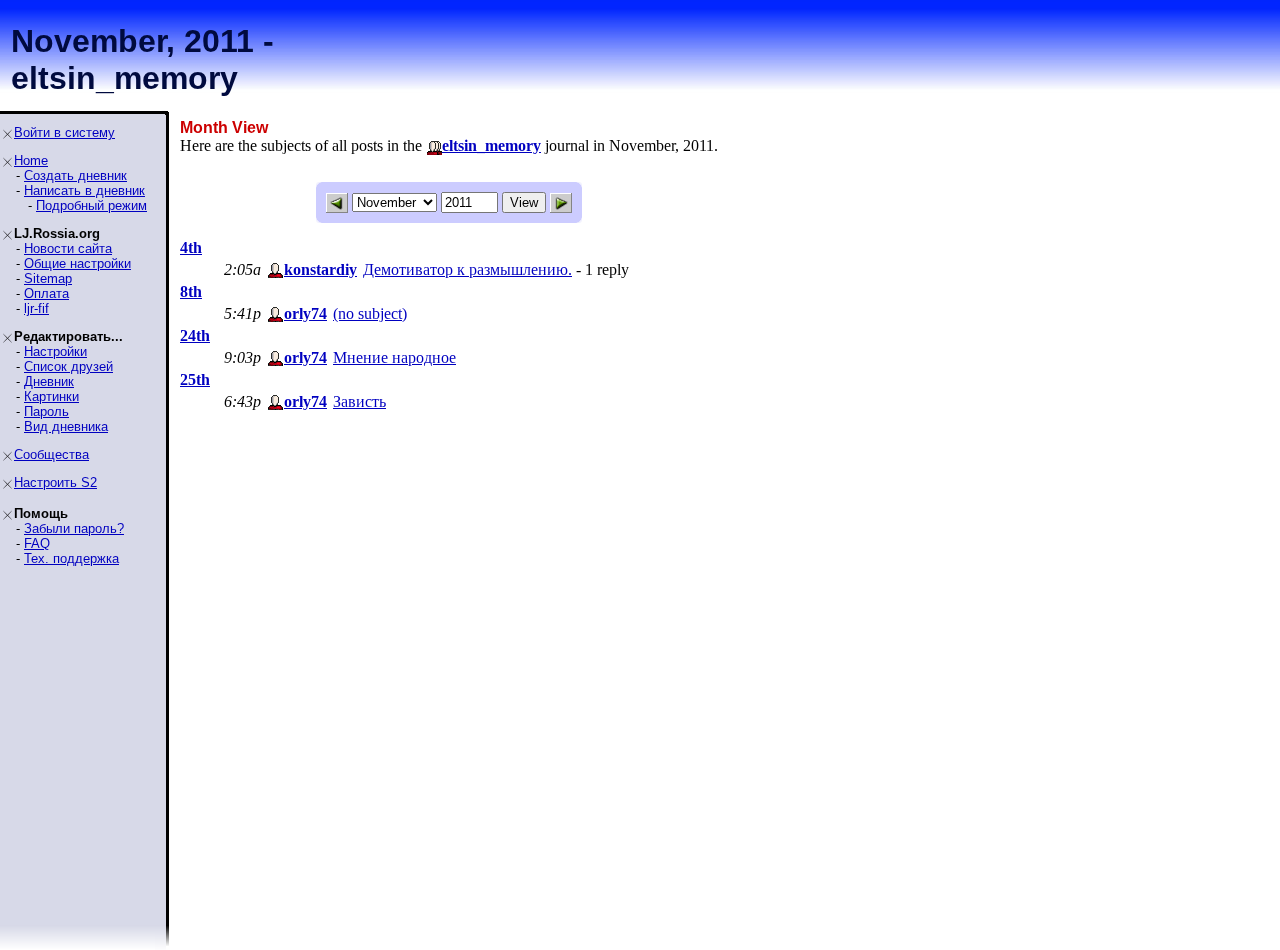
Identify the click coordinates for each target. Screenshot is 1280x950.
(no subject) (370, 313)
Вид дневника (66, 426)
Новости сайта (68, 248)
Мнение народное (394, 357)
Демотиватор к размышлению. (467, 269)
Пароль (46, 411)
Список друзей (68, 366)
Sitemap (48, 278)
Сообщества (51, 454)
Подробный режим (91, 205)
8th (191, 291)
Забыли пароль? (74, 528)
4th (191, 247)
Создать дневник (75, 175)
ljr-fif (36, 308)
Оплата (46, 293)
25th (195, 379)
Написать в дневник (84, 190)
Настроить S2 (55, 482)
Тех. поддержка (71, 558)
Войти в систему (64, 132)
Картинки (51, 396)
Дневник (49, 381)
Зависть (359, 401)
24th (195, 335)
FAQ (37, 543)
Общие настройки (77, 263)
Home (31, 160)
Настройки (55, 351)
